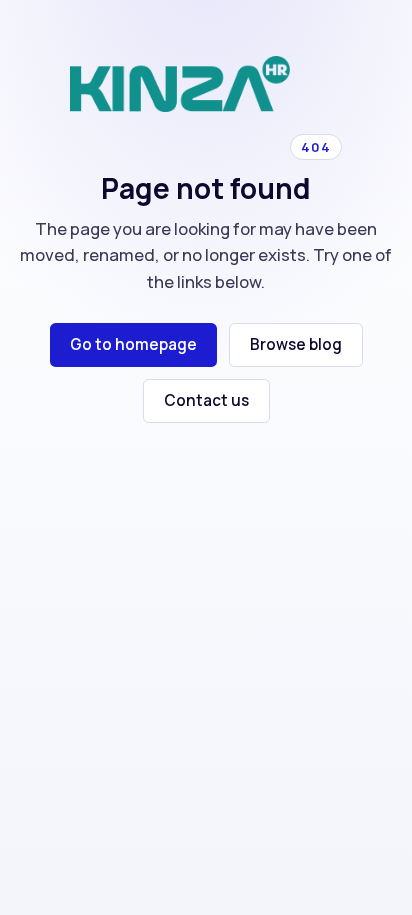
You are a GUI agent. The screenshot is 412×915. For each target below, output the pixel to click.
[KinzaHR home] (180, 84)
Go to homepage (133, 344)
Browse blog (296, 344)
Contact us (206, 400)
